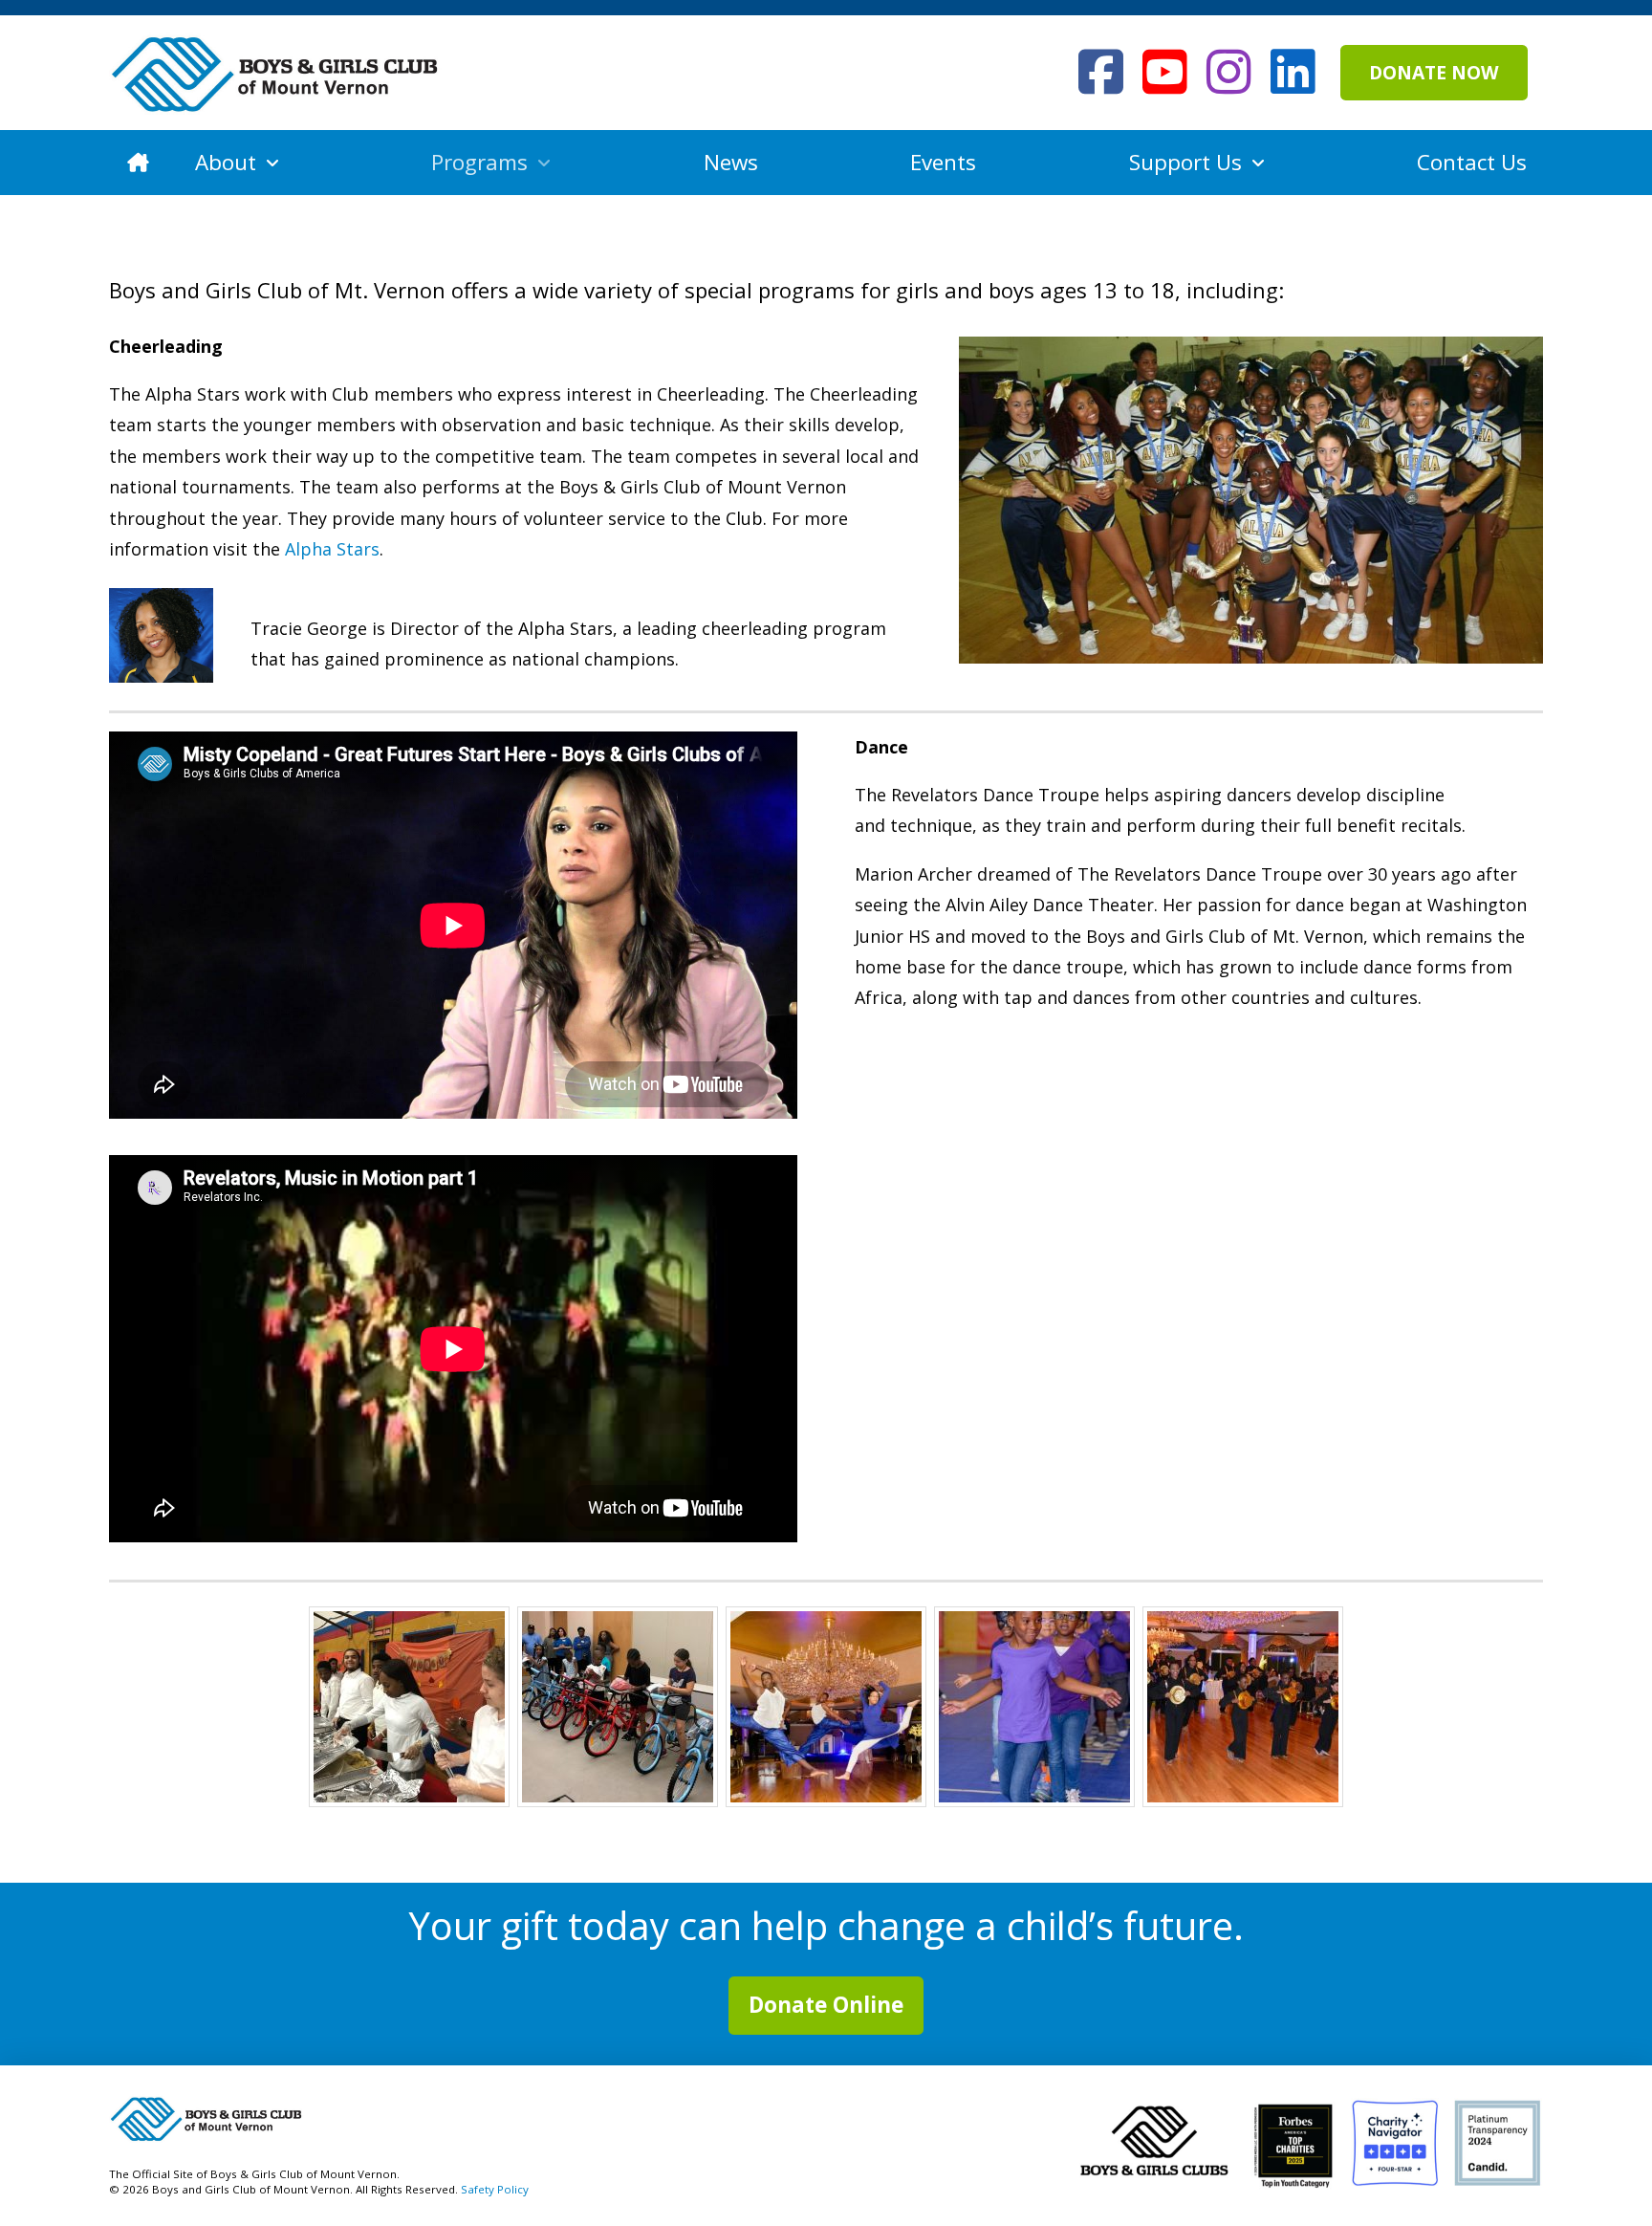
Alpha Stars (332, 549)
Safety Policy (495, 2189)
